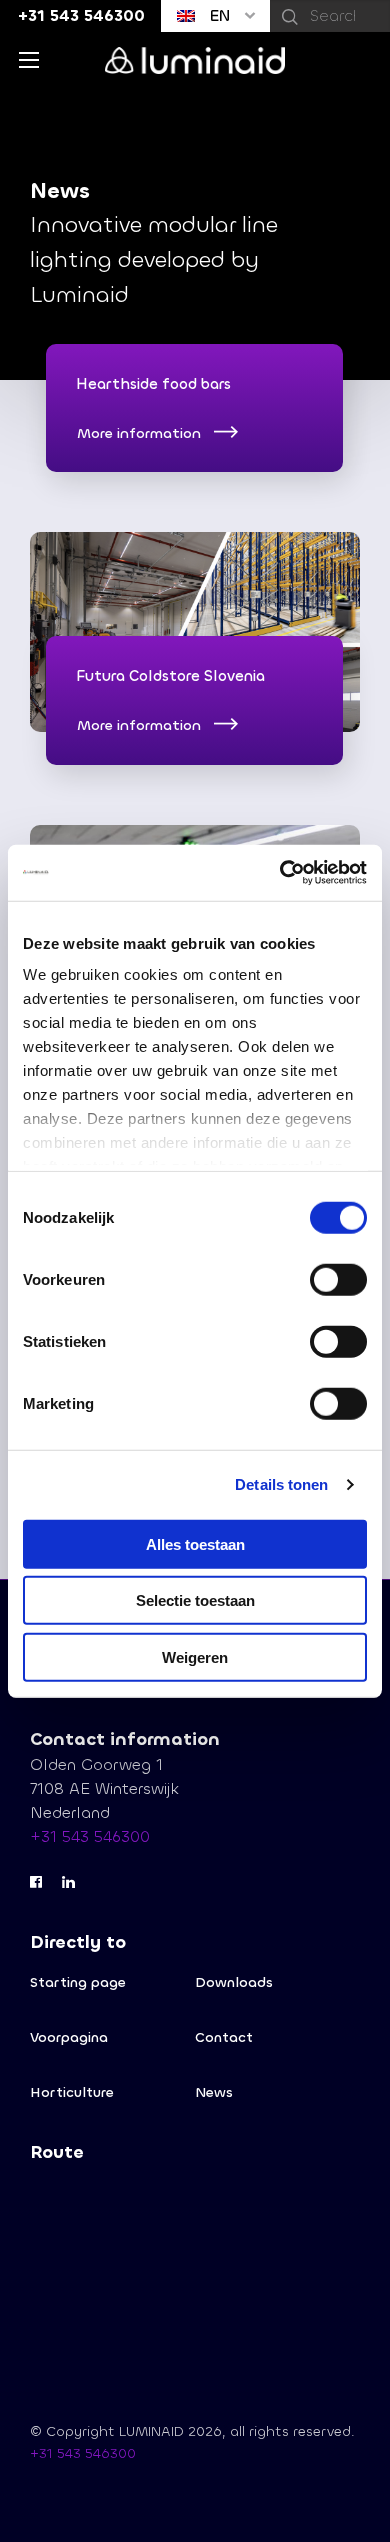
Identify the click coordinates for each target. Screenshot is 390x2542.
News (214, 2092)
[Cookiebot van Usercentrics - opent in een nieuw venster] (280, 873)
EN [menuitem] (217, 15)
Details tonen (281, 1484)
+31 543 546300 (90, 1836)
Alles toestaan (195, 1543)
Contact (224, 2037)
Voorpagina (69, 2037)
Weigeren (195, 1656)
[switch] (338, 1279)
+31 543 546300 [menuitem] (81, 15)
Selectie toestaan (195, 1600)
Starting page (78, 1982)
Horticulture (72, 2092)
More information (139, 434)
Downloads (234, 1982)
